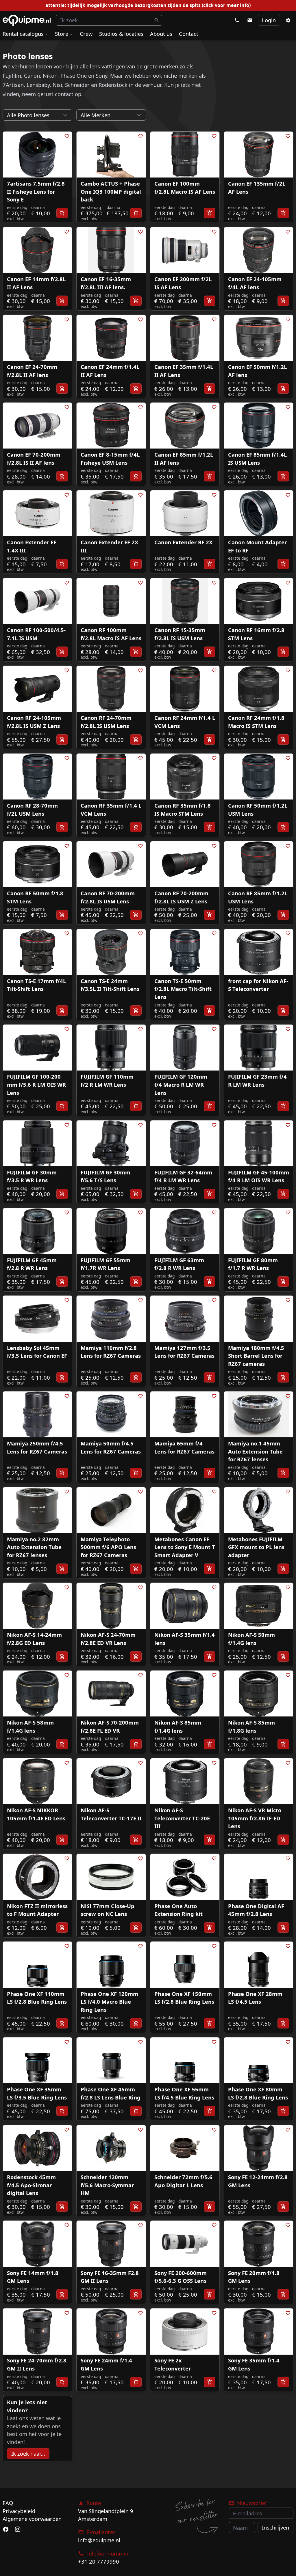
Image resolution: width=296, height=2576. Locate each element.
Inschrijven (275, 2527)
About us (161, 34)
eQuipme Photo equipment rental (27, 20)
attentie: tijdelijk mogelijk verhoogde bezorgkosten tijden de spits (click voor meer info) (148, 5)
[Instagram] (17, 2530)
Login (269, 20)
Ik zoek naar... (28, 2453)
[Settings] (288, 20)
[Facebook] (6, 2530)
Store (62, 34)
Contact (189, 34)
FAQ (8, 2503)
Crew (86, 34)
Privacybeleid (19, 2511)
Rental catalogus (23, 34)
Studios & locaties (121, 34)
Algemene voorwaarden (32, 2519)
